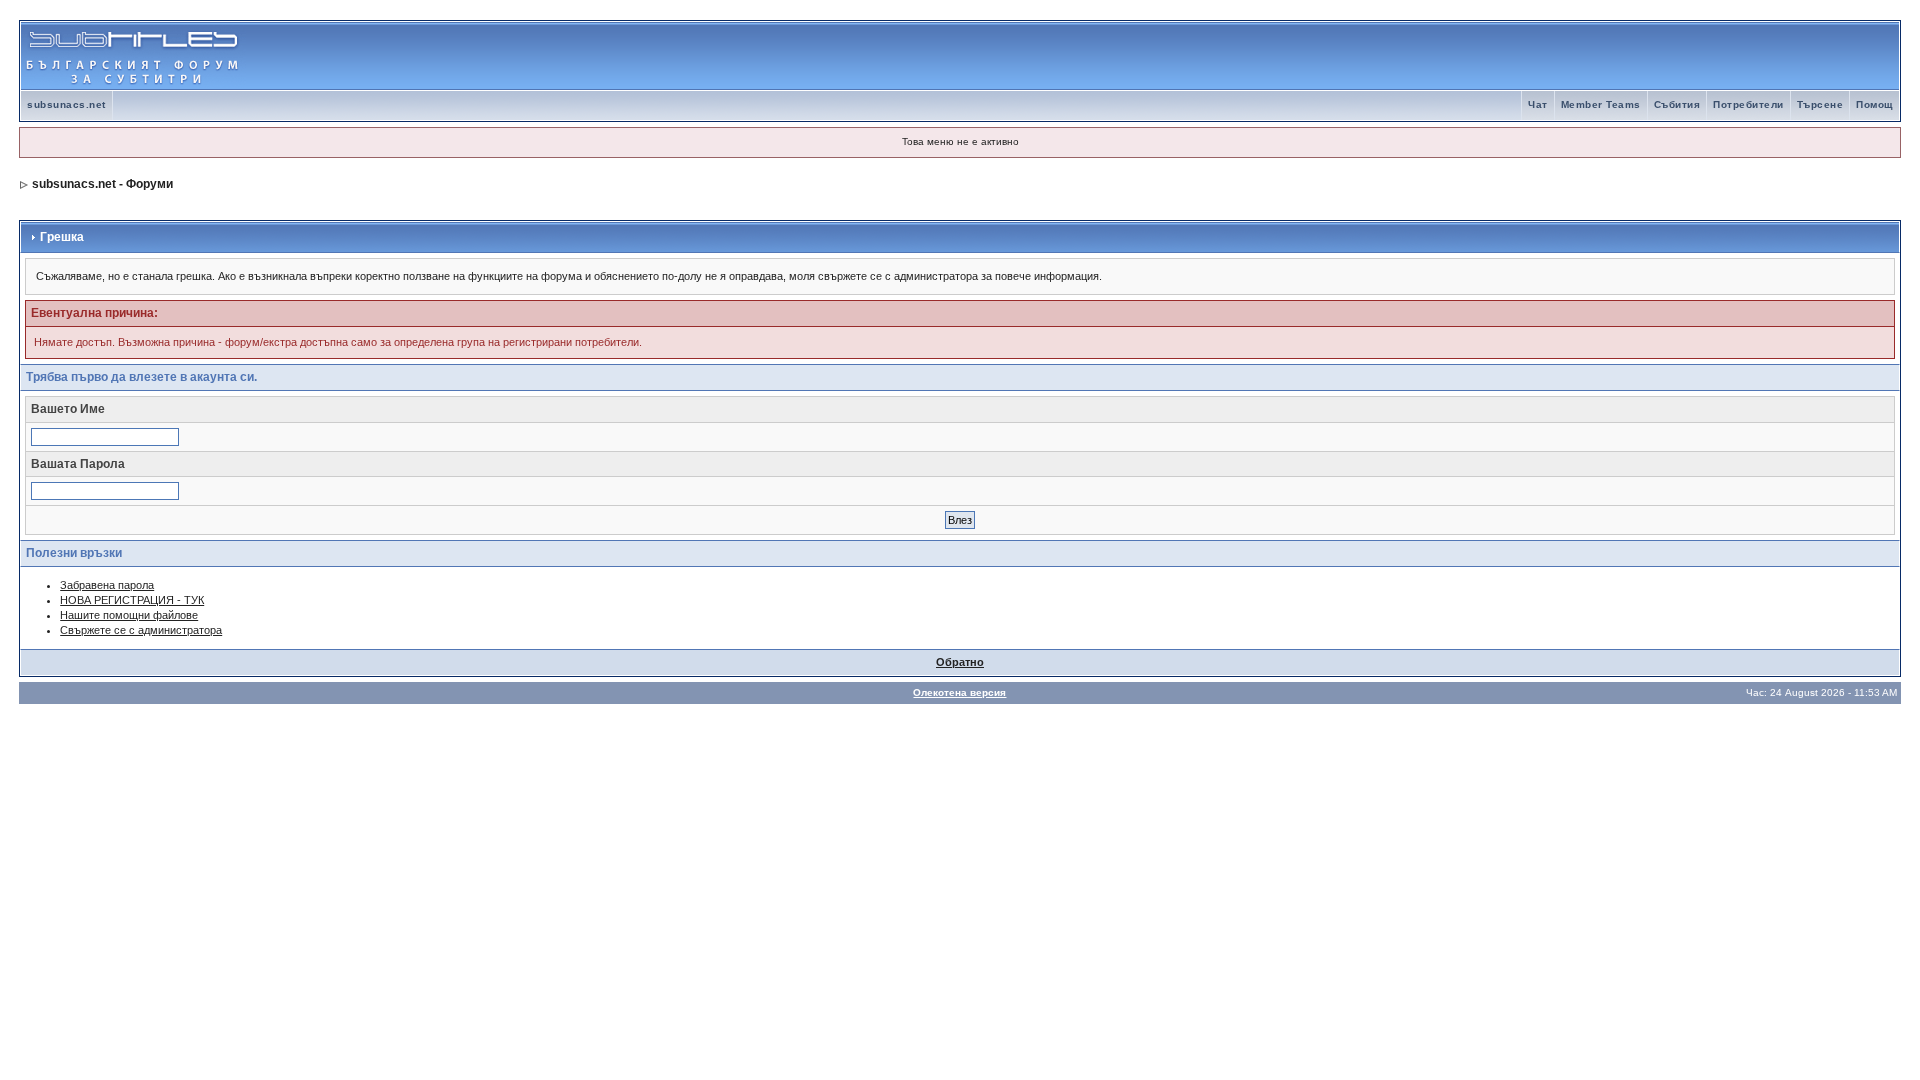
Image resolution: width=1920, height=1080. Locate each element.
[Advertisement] (1665, 56)
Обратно (960, 662)
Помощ (1874, 104)
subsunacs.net (66, 104)
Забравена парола (107, 585)
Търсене (1820, 104)
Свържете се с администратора (141, 630)
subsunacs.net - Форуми (102, 184)
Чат (1538, 104)
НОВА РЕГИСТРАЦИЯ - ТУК (132, 600)
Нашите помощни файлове (129, 615)
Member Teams (1601, 104)
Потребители (1748, 104)
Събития (1677, 104)
